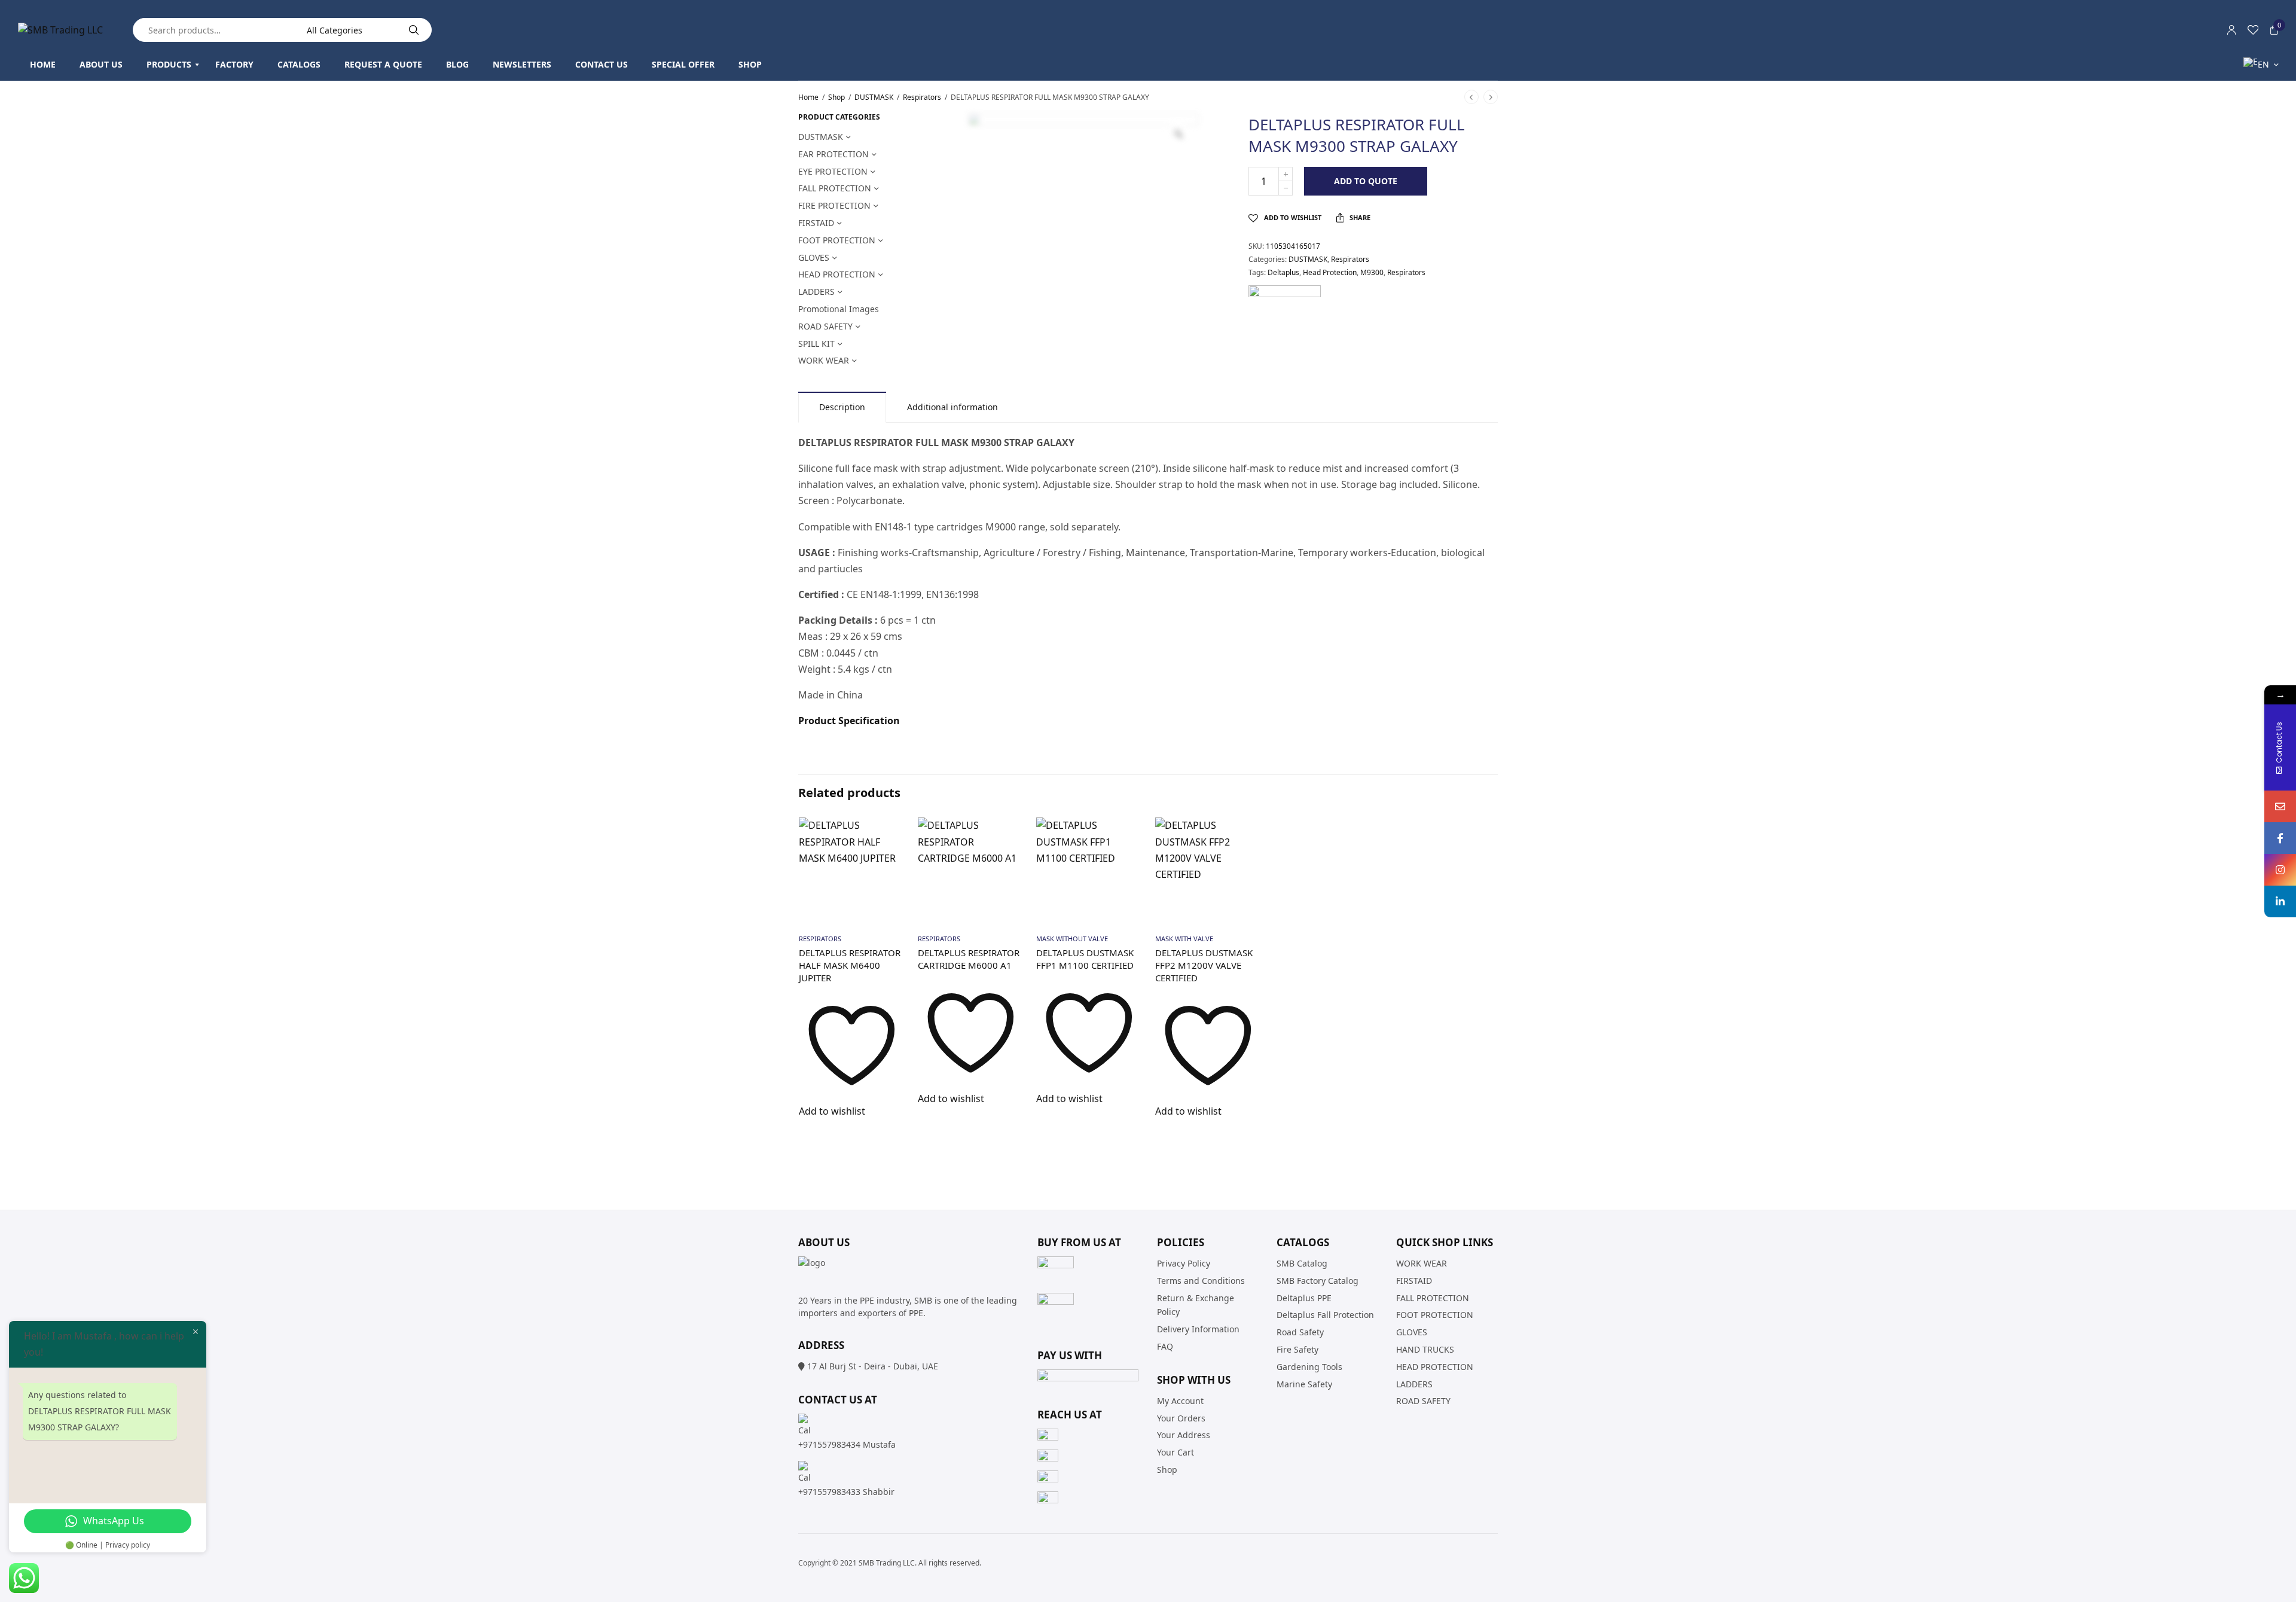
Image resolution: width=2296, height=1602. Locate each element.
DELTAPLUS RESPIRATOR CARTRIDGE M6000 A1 (969, 959)
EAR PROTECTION (833, 154)
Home (808, 97)
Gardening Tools (1309, 1367)
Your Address (1184, 1435)
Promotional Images (839, 309)
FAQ (1165, 1346)
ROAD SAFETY (825, 326)
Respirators (922, 97)
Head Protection (1330, 272)
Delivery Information (1198, 1329)
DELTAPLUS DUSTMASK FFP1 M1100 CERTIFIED (1085, 959)
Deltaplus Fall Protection (1325, 1315)
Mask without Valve (1072, 939)
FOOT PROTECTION (837, 240)
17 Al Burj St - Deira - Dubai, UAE (873, 1366)
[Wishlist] (2253, 30)
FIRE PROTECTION (834, 205)
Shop (836, 97)
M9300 (1372, 272)
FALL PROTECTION (835, 188)
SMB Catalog (1302, 1263)
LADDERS (816, 292)
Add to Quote (1366, 181)
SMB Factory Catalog (1318, 1281)
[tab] (842, 407)
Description (842, 407)
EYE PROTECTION (833, 171)
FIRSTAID (816, 223)
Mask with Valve (1184, 939)
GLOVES (814, 257)
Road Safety (1300, 1332)
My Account (1180, 1401)
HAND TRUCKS (1425, 1349)
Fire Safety (1297, 1349)
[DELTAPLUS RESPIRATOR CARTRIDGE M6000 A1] (971, 870)
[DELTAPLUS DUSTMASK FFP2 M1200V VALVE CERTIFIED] (1208, 870)
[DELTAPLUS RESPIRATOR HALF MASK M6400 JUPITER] (852, 870)
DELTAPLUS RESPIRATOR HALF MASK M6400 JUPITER (850, 965)
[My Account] (2231, 30)
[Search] (414, 30)
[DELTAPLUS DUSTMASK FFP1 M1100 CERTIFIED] (1089, 870)
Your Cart (1176, 1452)
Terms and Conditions (1201, 1281)
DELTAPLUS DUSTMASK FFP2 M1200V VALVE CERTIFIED (1204, 965)
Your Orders (1181, 1418)
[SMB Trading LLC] (60, 30)
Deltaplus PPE (1304, 1298)
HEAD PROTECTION (837, 274)
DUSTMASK (874, 97)
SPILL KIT (816, 344)
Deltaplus (1283, 272)
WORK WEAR (824, 360)
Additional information (952, 407)
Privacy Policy (1184, 1263)
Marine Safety (1304, 1384)
